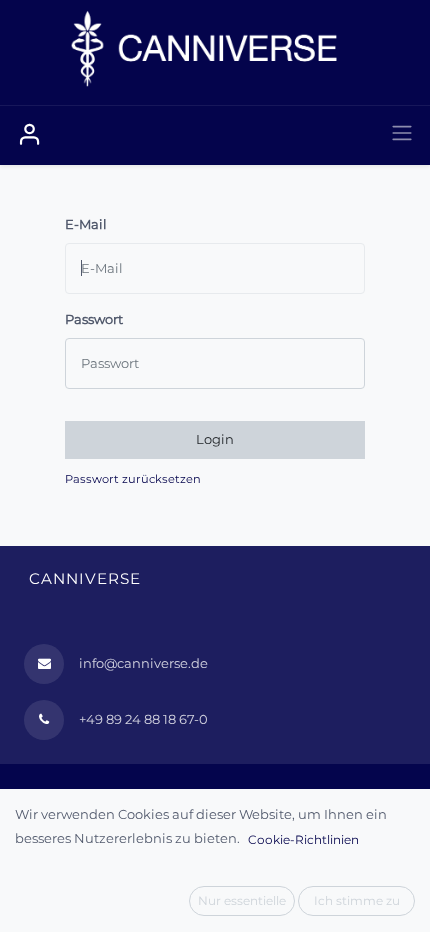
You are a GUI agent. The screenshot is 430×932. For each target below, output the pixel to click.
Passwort (94, 319)
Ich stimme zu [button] (357, 900)
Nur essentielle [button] (242, 900)
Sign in (30, 135)
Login (215, 439)
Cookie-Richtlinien (303, 839)
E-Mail (86, 224)
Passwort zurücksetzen (133, 479)
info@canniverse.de (143, 663)
